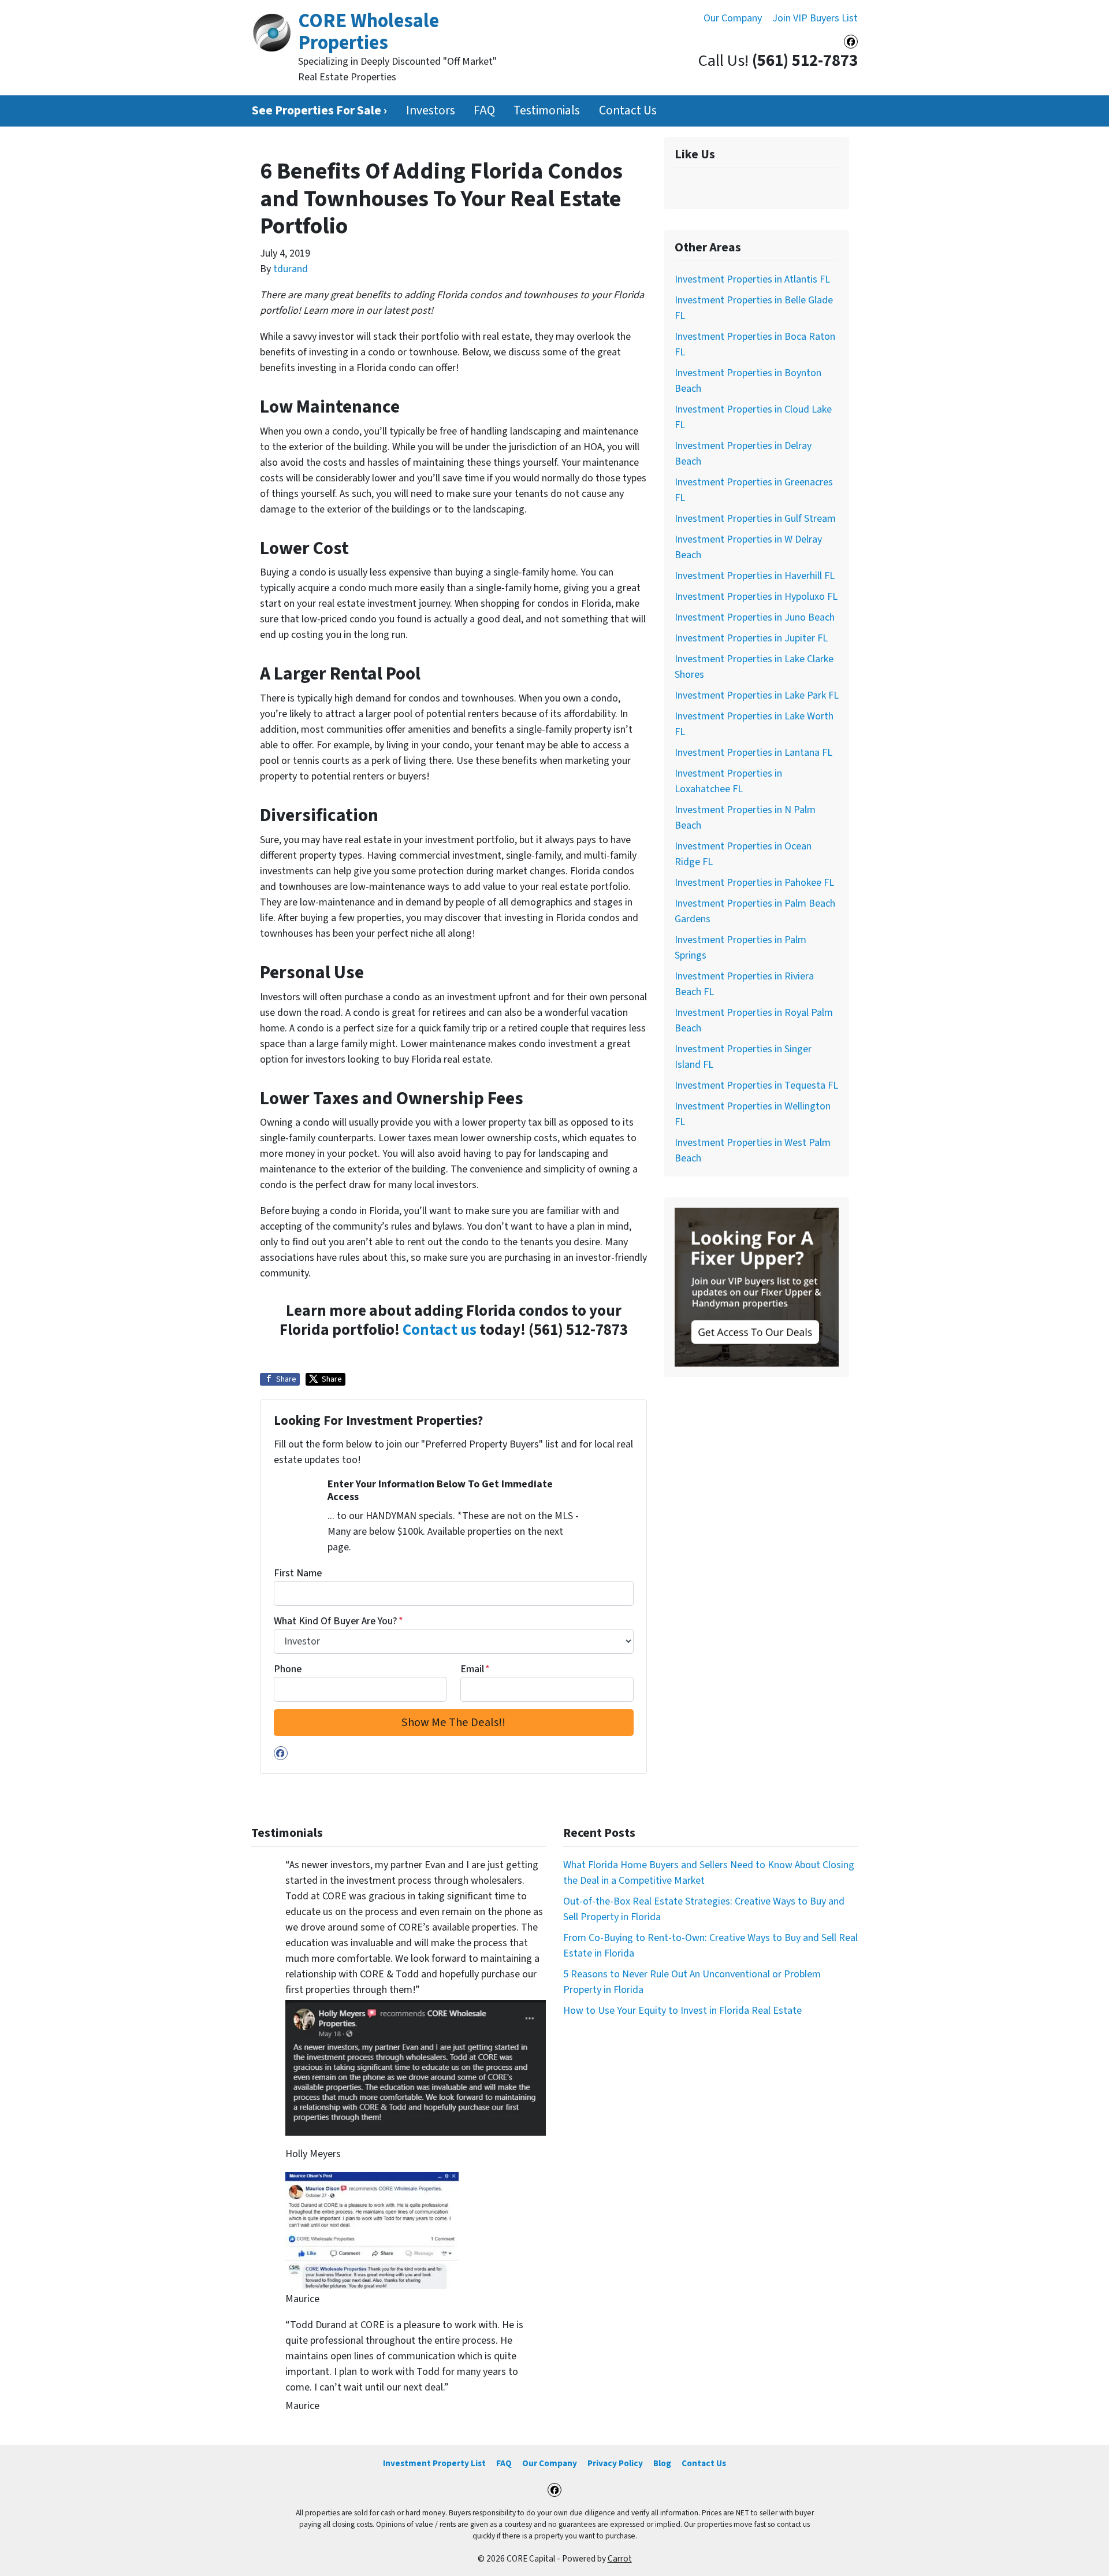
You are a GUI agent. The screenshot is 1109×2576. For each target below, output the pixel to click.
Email (475, 1669)
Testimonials (547, 111)
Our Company (733, 18)
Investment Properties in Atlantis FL (752, 279)
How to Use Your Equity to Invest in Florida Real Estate (682, 2011)
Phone (288, 1669)
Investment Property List (434, 2463)
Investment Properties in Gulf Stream (755, 519)
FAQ (484, 111)
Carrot (620, 2559)
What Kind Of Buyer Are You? (338, 1621)
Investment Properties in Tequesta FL (756, 1085)
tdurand (291, 269)
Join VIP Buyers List (815, 18)
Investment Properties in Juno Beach (755, 617)
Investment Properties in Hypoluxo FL (756, 597)
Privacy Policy (615, 2463)
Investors (431, 111)
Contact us (440, 1330)
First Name (298, 1573)
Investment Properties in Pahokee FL (754, 883)
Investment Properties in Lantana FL (753, 753)
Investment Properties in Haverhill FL (755, 576)
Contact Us (628, 111)
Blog (662, 2463)
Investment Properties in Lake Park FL (757, 695)
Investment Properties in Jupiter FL (751, 638)
